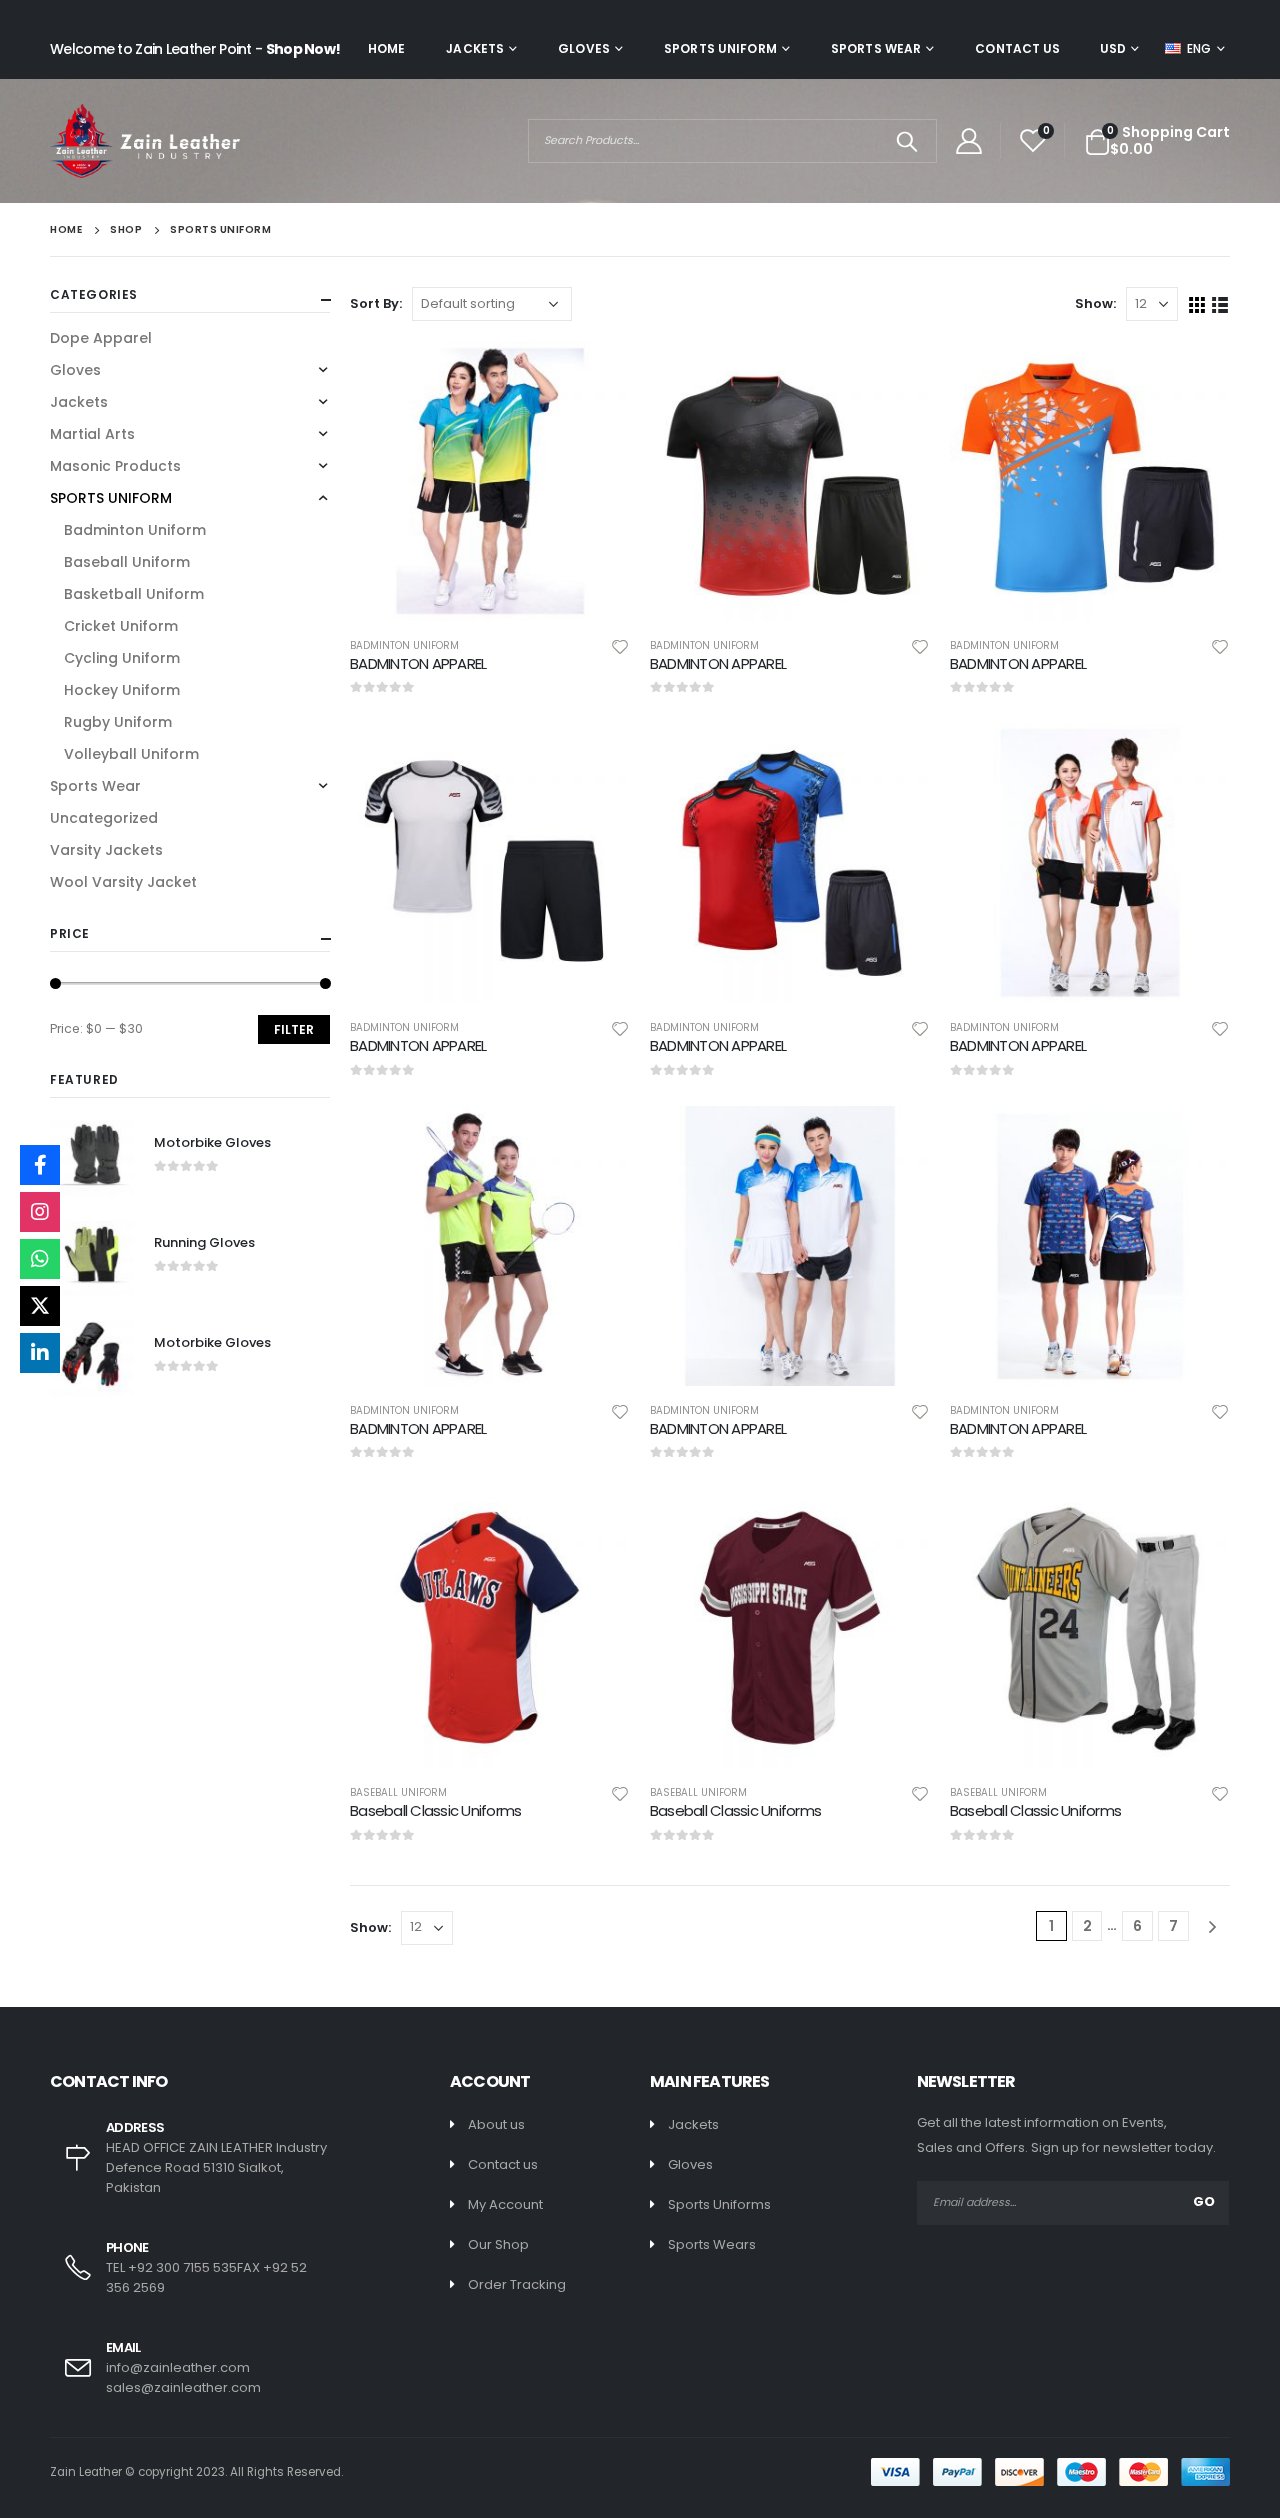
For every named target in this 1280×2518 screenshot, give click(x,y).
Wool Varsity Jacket (123, 882)
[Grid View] (1197, 303)
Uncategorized (104, 818)
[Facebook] (40, 1165)
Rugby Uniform (118, 722)
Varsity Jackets (106, 850)
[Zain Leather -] (145, 141)
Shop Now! (303, 49)
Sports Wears (712, 2244)
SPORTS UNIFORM (720, 48)
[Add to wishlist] (620, 646)
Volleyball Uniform (131, 754)
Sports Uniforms (719, 2204)
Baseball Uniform (398, 1792)
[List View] (1220, 303)
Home (386, 48)
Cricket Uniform (121, 626)
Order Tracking (517, 2284)
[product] (490, 481)
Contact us (503, 2164)
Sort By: (376, 303)
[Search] (907, 141)
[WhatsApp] (40, 1259)
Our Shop (498, 2244)
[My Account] (968, 141)
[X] (40, 1306)
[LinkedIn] (40, 1353)
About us (496, 2124)
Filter (294, 1029)
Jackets (475, 48)
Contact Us (1017, 48)
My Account (505, 2204)
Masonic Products (115, 466)
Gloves (584, 48)
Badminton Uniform (404, 645)
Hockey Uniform (122, 690)
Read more (597, 374)
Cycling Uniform (122, 658)
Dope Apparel (101, 338)
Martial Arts (92, 434)
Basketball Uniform (134, 594)
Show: (1095, 303)
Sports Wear (876, 48)
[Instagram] (40, 1212)
